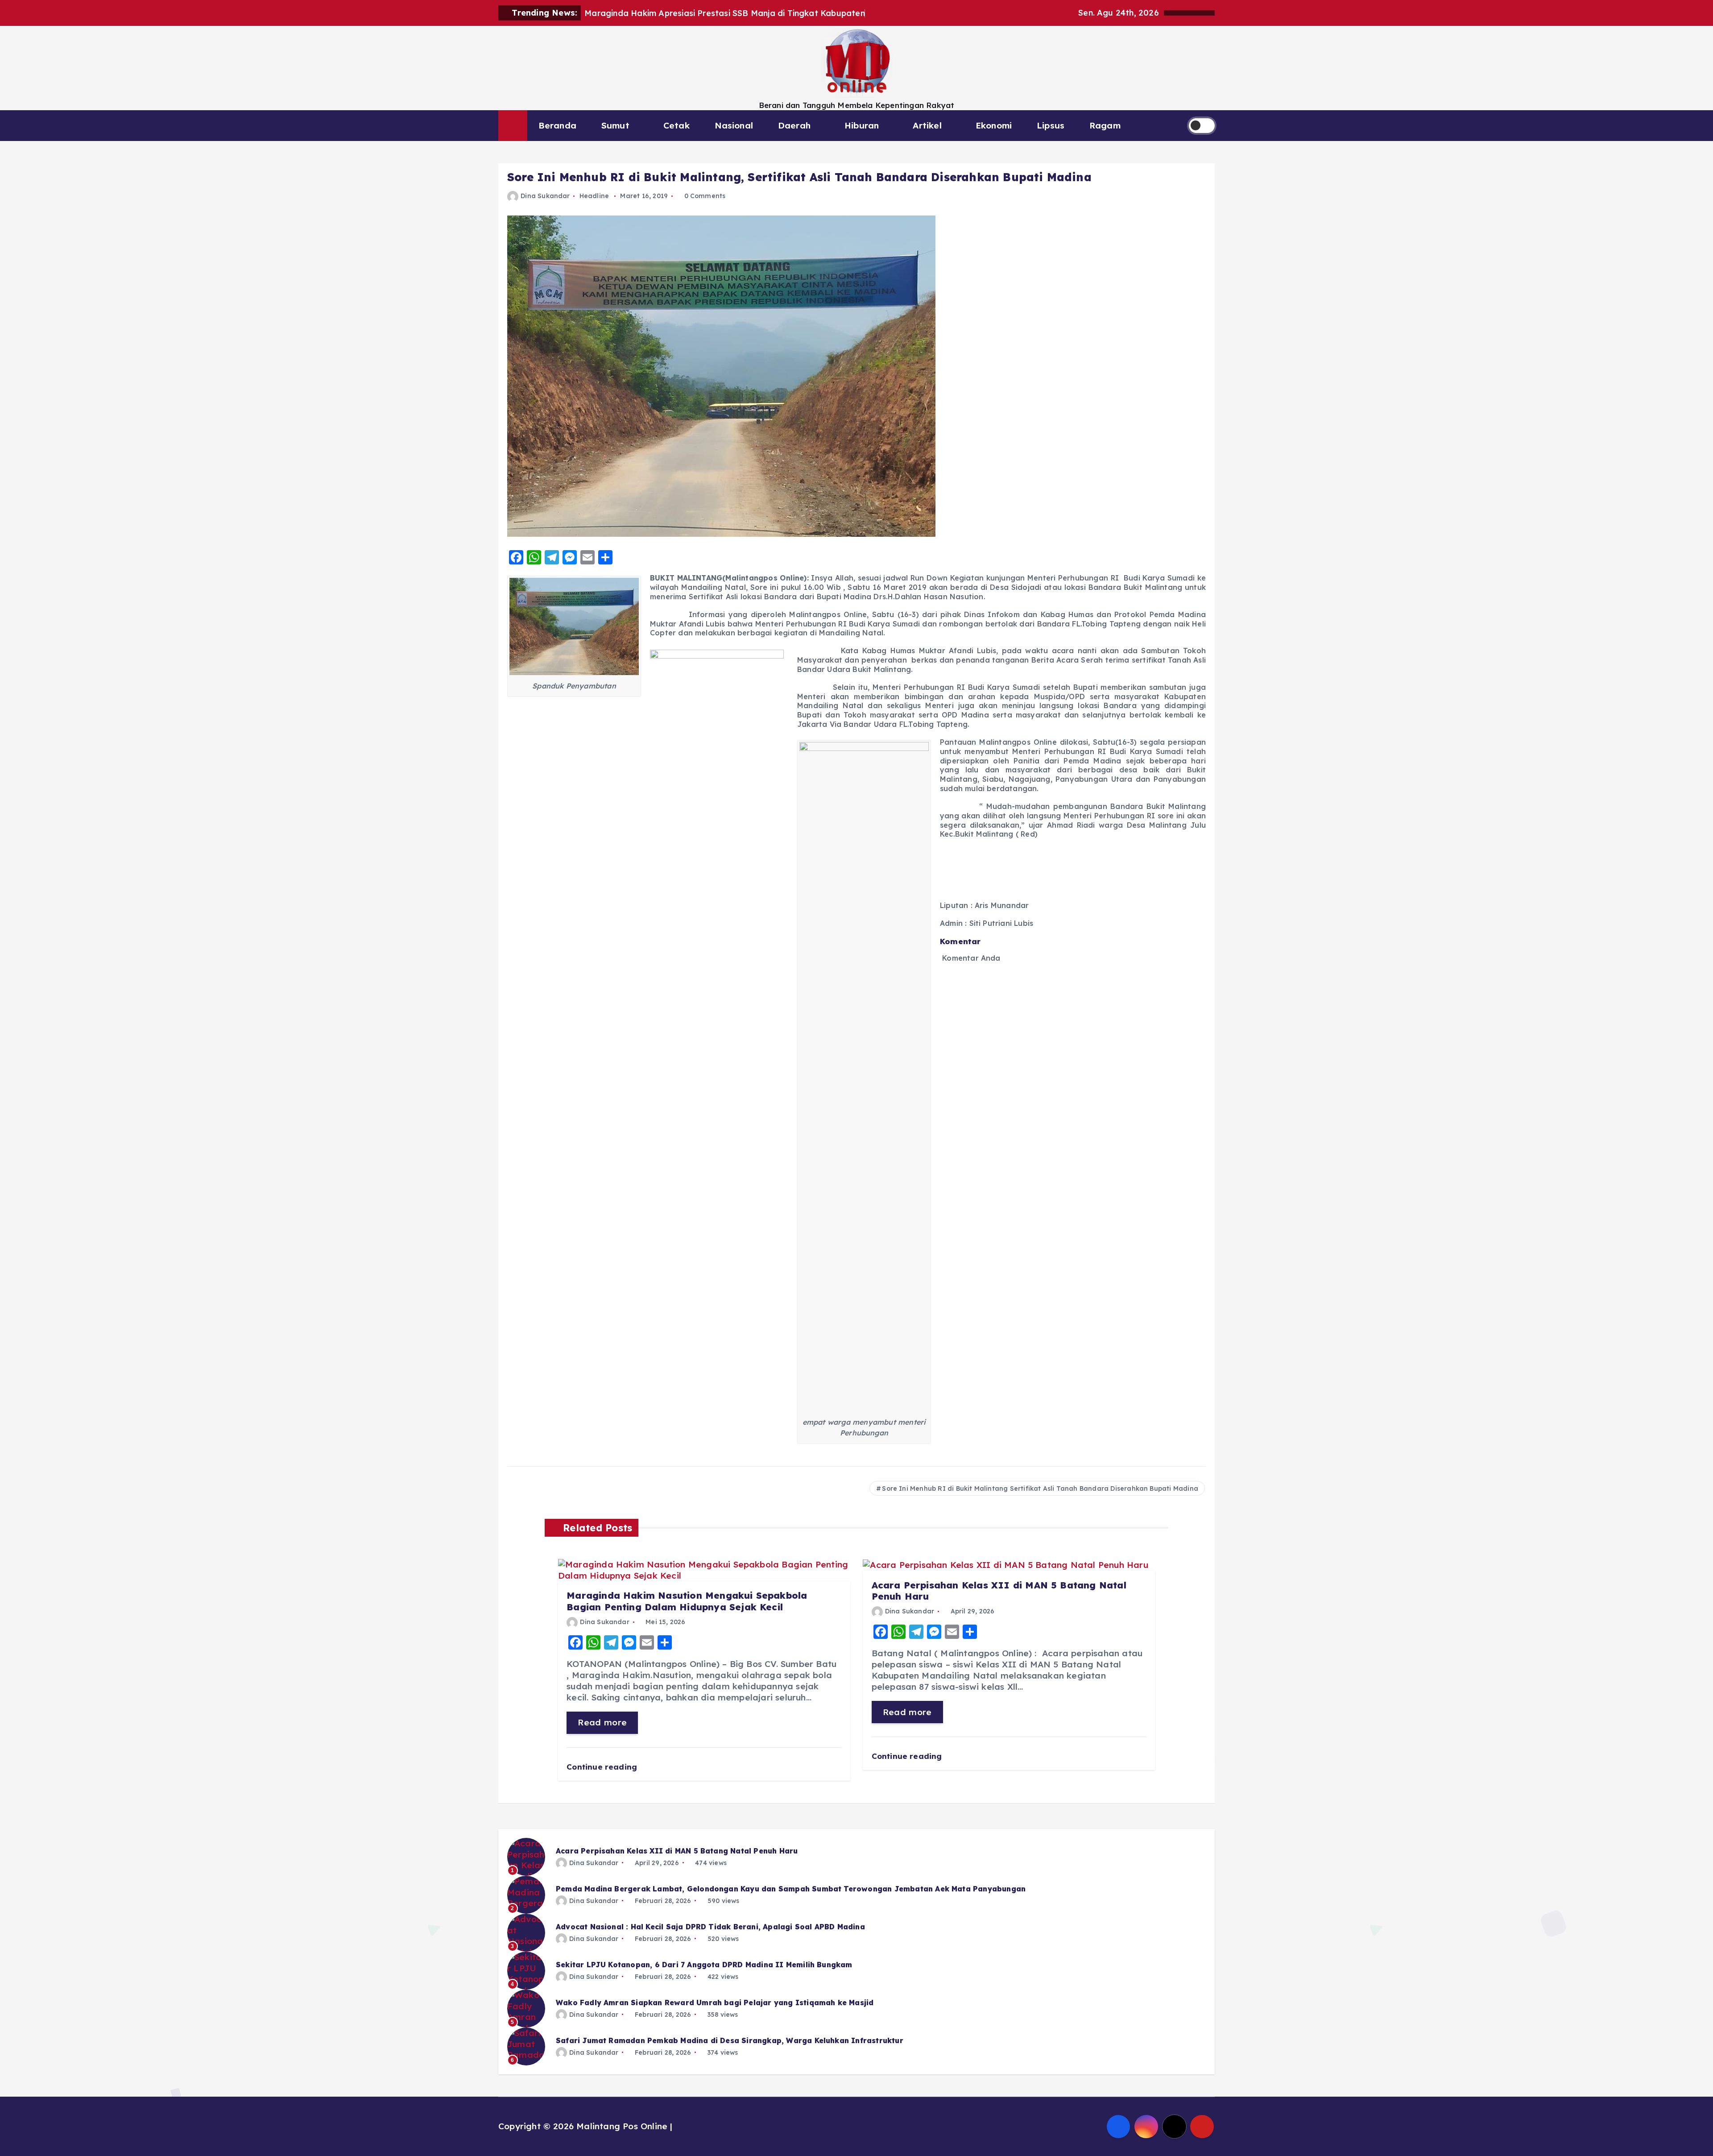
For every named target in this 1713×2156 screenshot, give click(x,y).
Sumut (615, 125)
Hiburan (862, 125)
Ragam (1105, 125)
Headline (594, 196)
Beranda (557, 125)
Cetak (677, 125)
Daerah (794, 125)
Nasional (734, 125)
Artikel (927, 125)
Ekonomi (994, 125)
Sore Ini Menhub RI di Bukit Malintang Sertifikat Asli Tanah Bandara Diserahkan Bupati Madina (1040, 1488)
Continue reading (603, 1767)
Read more (602, 1722)
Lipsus (1051, 125)
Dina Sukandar (545, 196)
